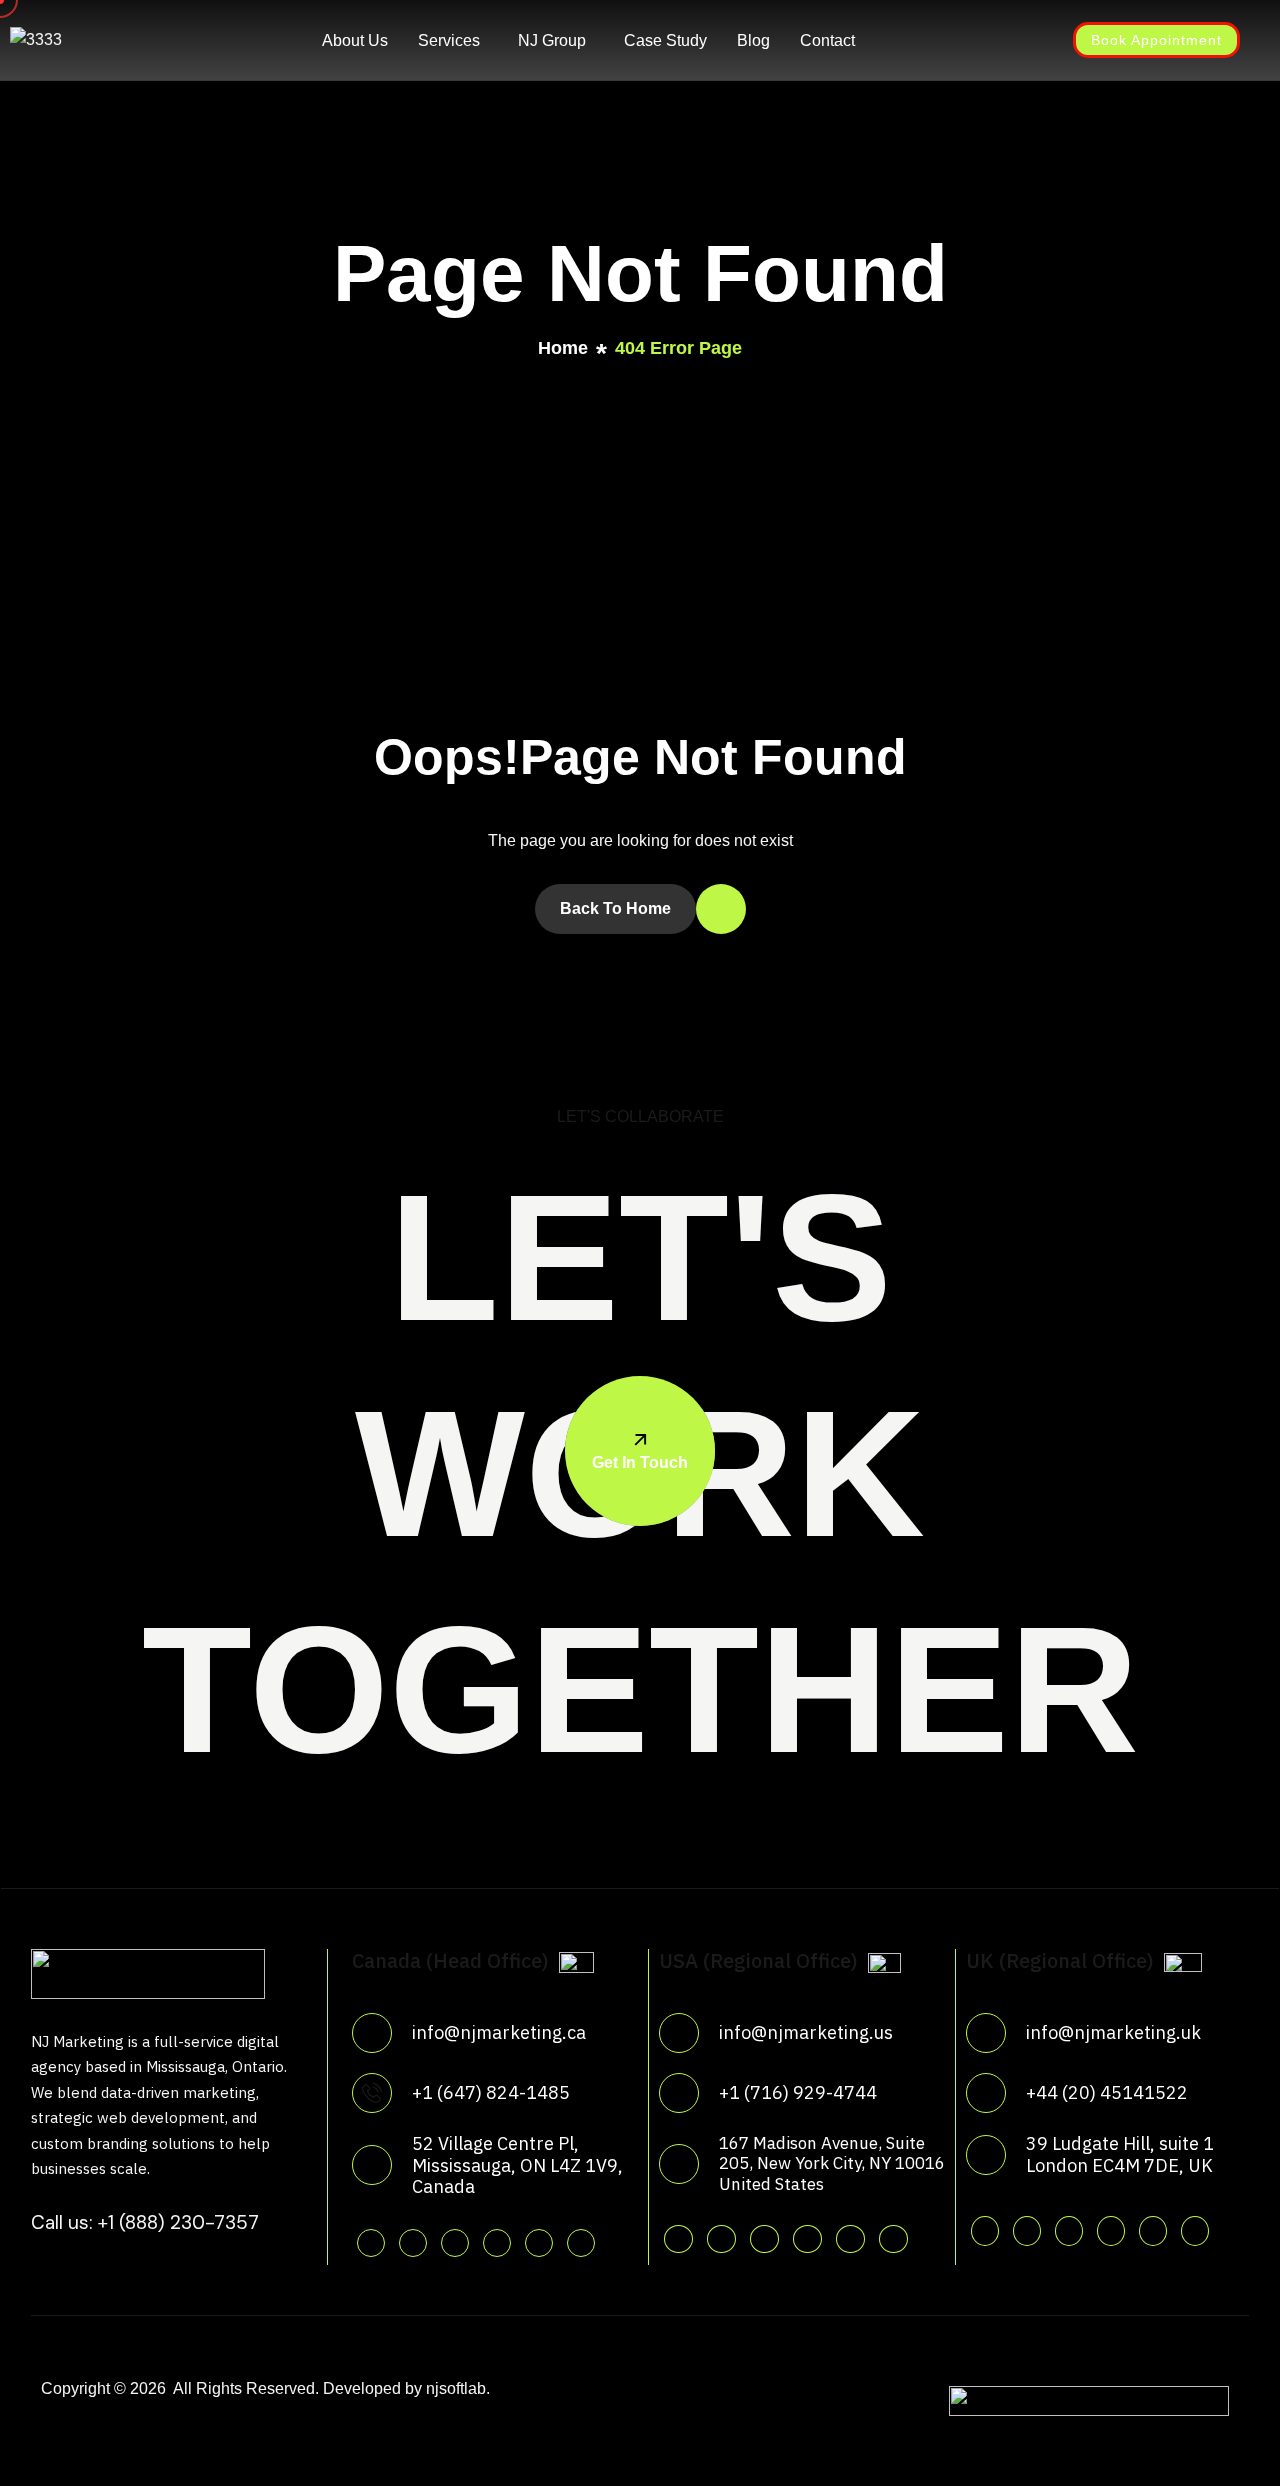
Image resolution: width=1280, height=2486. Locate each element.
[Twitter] (908, 39)
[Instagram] (980, 39)
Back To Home (615, 908)
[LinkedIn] (1016, 39)
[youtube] (539, 2243)
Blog (753, 40)
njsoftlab (456, 2388)
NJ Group (552, 40)
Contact (827, 40)
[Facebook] (944, 39)
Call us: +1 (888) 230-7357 (145, 2222)
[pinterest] (497, 2243)
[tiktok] (893, 2239)
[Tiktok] (581, 2243)
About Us (355, 40)
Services (449, 40)
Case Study (665, 40)
